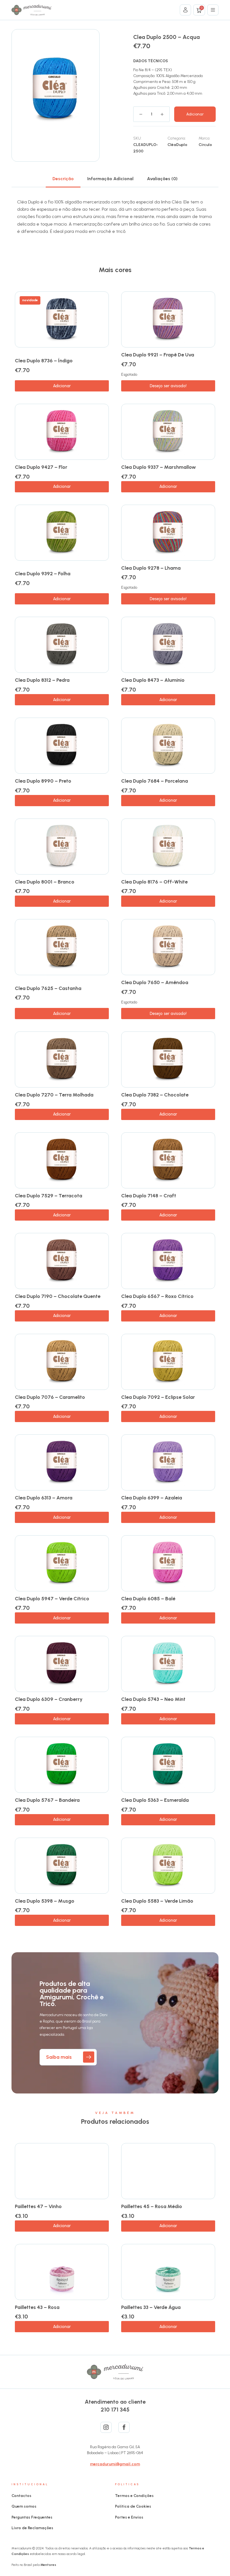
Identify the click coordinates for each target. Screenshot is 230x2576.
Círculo (205, 145)
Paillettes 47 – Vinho (38, 2206)
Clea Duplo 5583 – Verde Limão (157, 1901)
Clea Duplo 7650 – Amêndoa (155, 982)
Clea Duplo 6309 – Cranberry (49, 1699)
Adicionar (195, 114)
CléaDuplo (177, 145)
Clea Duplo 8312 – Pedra (42, 680)
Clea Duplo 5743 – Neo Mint (153, 1699)
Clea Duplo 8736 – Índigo (44, 361)
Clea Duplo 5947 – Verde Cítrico (52, 1599)
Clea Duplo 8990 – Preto (43, 781)
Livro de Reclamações (32, 2528)
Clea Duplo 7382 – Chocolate (155, 1095)
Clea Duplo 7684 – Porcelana (155, 781)
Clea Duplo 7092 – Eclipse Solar (158, 1397)
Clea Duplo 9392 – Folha (43, 574)
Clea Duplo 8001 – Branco (45, 882)
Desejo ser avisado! (168, 386)
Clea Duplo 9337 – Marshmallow (158, 467)
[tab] (63, 179)
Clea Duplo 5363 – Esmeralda (155, 1800)
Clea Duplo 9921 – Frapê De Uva (158, 355)
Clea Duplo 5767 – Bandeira (47, 1800)
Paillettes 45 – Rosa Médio (152, 2206)
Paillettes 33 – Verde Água (151, 2307)
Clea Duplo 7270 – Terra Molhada (54, 1095)
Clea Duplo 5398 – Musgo (45, 1901)
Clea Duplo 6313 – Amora (44, 1498)
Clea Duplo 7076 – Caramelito (50, 1397)
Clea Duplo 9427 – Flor (41, 467)
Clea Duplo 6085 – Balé (148, 1599)
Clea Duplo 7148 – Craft (149, 1196)
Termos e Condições (134, 2496)
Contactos (21, 2496)
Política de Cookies (133, 2506)
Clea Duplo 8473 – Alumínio (153, 680)
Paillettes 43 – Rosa (37, 2307)
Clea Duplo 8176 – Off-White (154, 882)
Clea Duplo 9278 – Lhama (151, 568)
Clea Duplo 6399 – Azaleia (152, 1498)
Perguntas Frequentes (32, 2517)
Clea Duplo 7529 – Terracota (49, 1196)
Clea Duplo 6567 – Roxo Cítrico (157, 1296)
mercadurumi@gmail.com (115, 2464)
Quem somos (24, 2506)
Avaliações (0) (162, 179)
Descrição (63, 179)
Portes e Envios (129, 2517)
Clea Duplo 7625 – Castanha (48, 988)
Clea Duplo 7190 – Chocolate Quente (58, 1296)
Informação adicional (110, 179)
